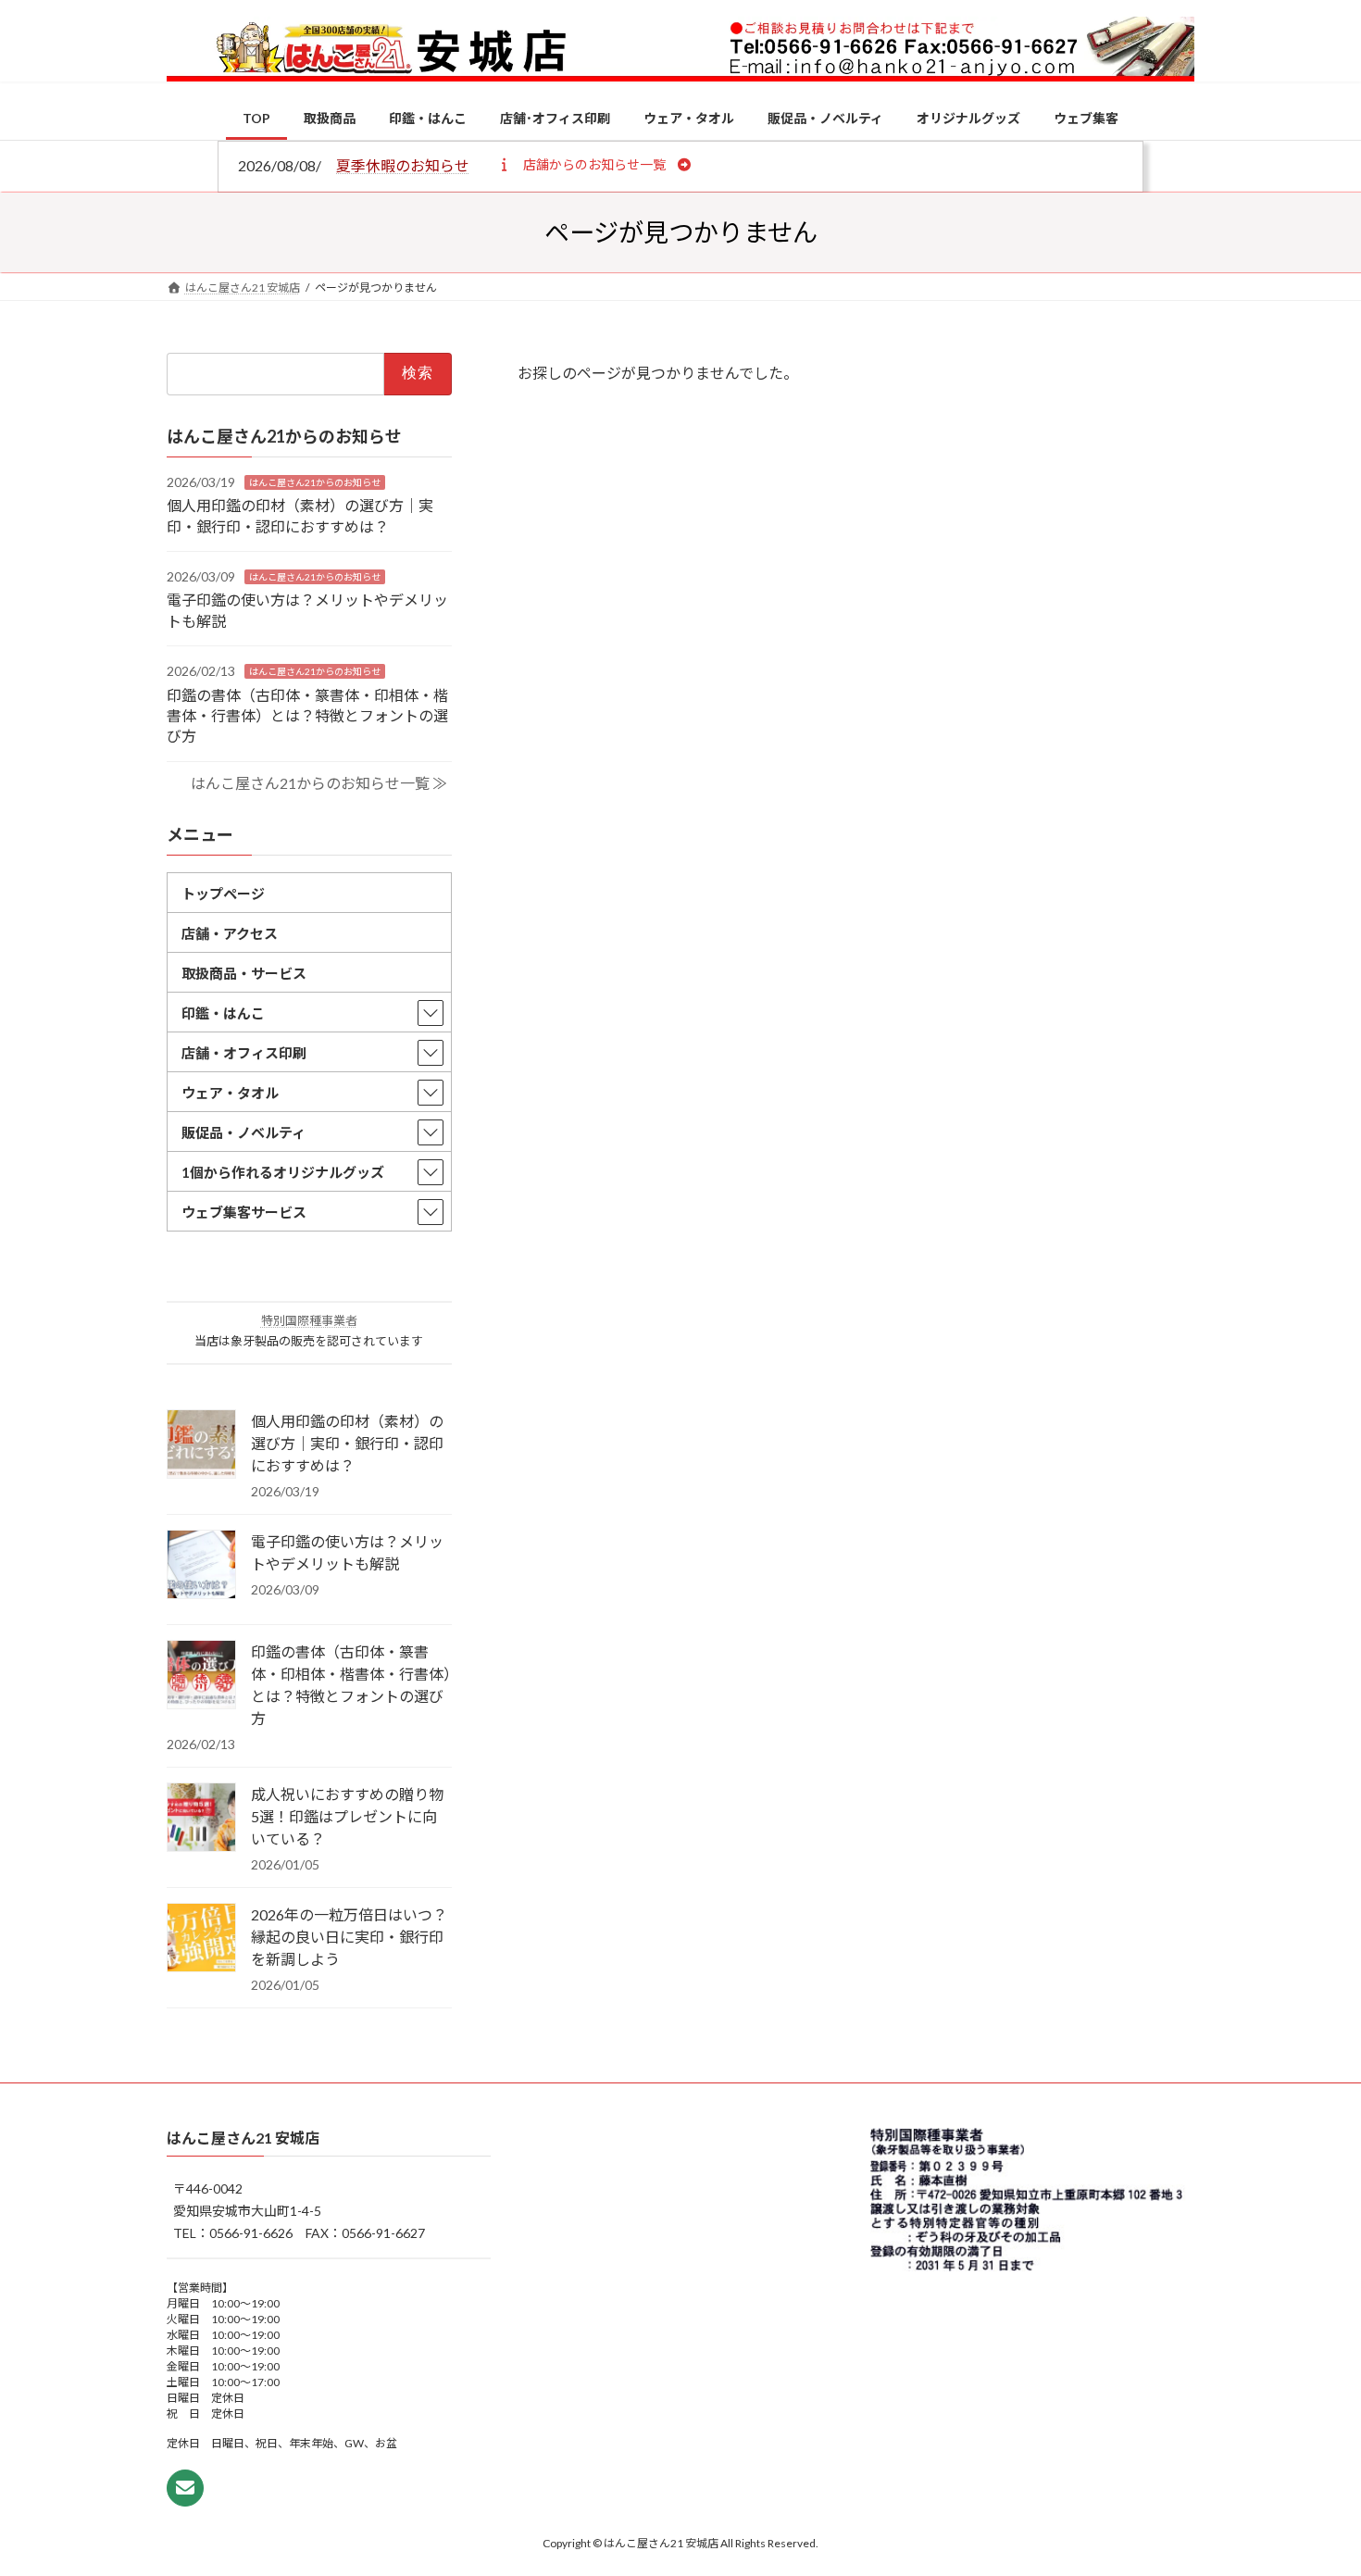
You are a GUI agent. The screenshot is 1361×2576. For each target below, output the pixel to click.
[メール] (185, 2488)
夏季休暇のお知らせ (403, 165)
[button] (594, 164)
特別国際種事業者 (309, 1320)
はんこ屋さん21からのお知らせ (315, 481)
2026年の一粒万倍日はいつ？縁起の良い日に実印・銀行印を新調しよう (349, 1937)
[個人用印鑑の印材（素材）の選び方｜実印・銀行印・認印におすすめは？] (201, 1445)
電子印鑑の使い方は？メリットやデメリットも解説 (347, 1552)
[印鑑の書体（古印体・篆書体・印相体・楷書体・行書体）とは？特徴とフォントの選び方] (201, 1676)
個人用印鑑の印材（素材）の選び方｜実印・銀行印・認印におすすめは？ (347, 1443)
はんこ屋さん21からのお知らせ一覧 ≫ (319, 783)
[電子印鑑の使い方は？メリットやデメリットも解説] (201, 1566)
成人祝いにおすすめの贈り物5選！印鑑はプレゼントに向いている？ (347, 1816)
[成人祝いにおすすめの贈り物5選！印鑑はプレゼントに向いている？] (201, 1819)
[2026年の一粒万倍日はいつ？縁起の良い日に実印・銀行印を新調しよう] (201, 1939)
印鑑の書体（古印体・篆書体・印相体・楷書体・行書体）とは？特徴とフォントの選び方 (307, 715)
